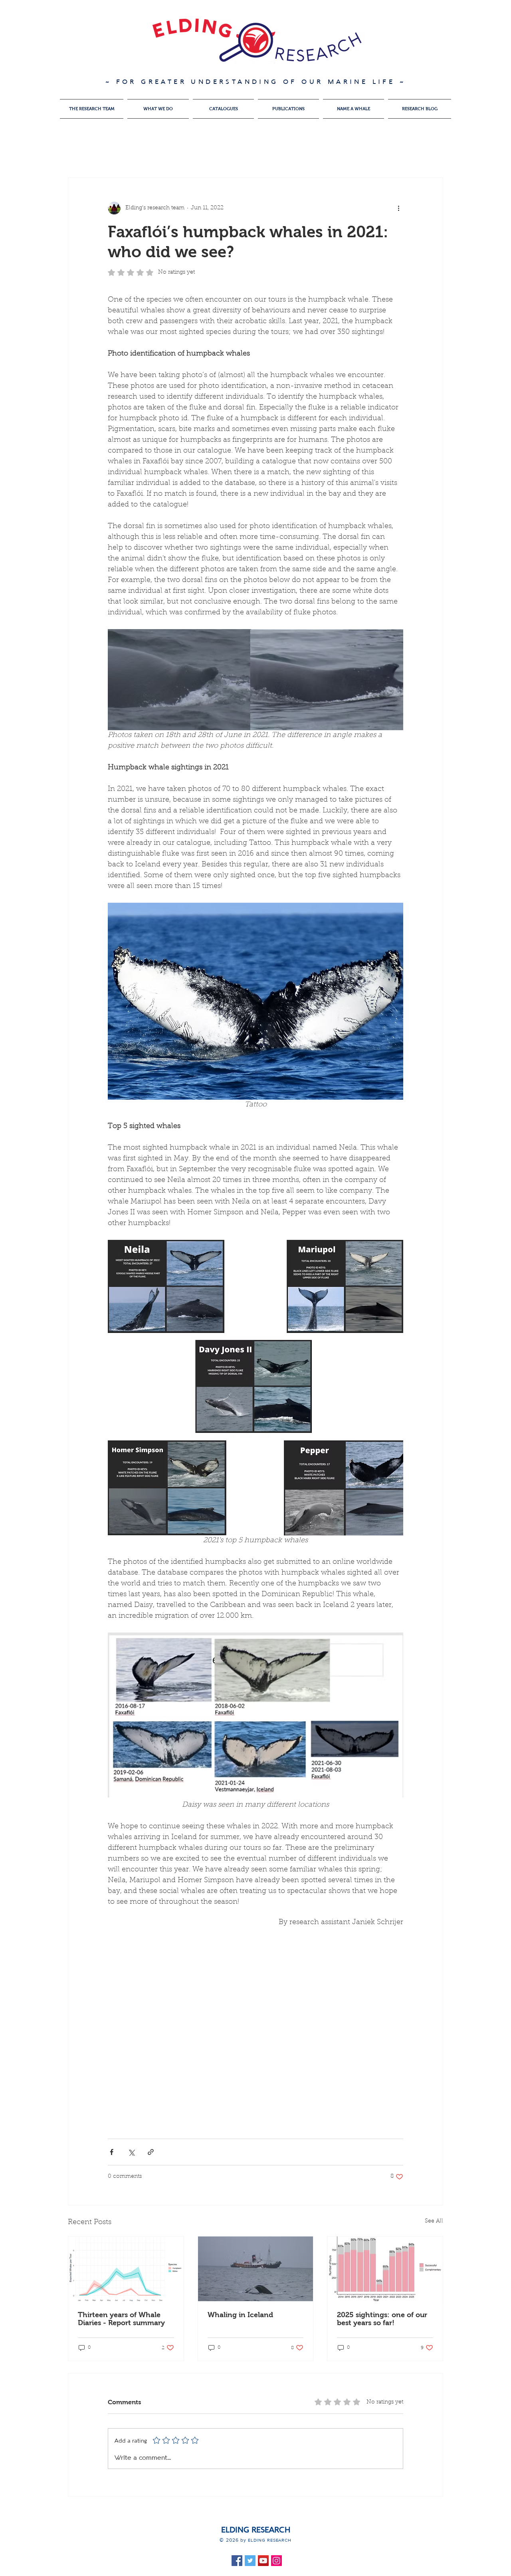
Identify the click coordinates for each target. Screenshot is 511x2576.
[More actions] (398, 208)
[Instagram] (276, 2561)
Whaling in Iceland (240, 2315)
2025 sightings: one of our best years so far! (382, 2319)
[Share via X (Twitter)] (131, 2152)
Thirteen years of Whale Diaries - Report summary (121, 2319)
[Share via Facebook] (112, 2152)
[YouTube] (263, 2561)
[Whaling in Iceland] (256, 2269)
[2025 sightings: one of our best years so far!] (385, 2269)
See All (434, 2221)
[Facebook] (237, 2561)
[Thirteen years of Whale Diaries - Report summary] (126, 2269)
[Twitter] (250, 2561)
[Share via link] (151, 2152)
